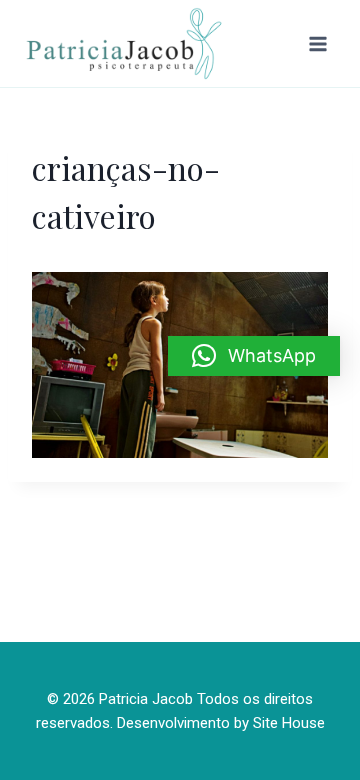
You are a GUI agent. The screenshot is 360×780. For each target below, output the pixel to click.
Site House (289, 723)
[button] (254, 356)
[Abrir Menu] (317, 43)
